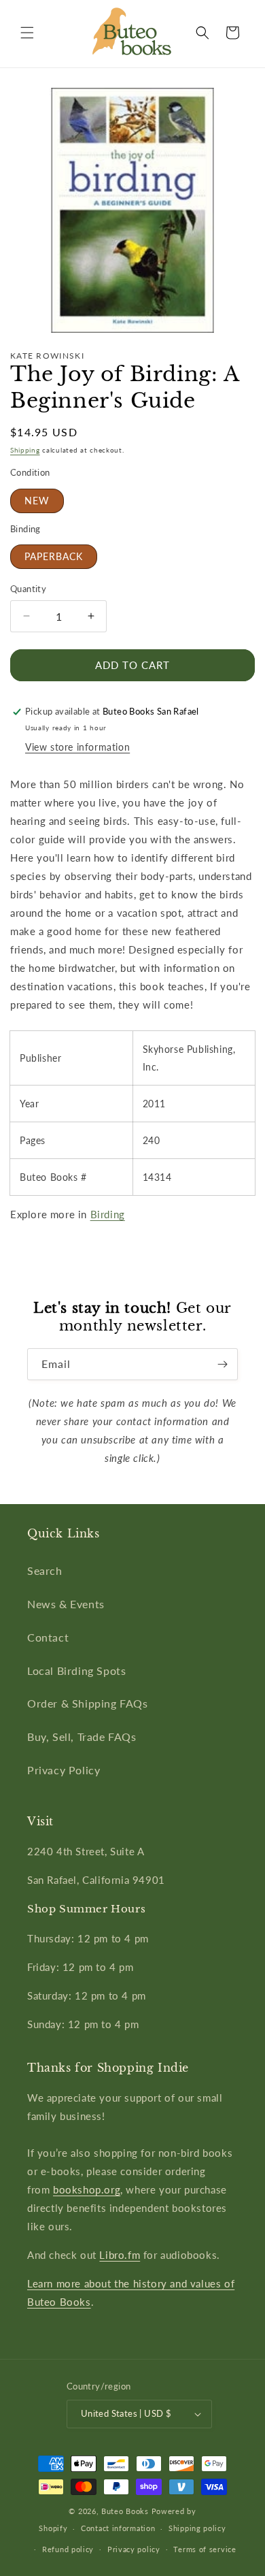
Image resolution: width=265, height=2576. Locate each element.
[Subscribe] (222, 1364)
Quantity (28, 589)
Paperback (54, 556)
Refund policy (68, 2549)
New (37, 501)
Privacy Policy (64, 1770)
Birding (108, 1214)
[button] (27, 33)
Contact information (118, 2528)
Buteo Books (125, 2511)
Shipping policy (197, 2528)
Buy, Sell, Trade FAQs (82, 1737)
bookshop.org (87, 2189)
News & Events (66, 1604)
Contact (48, 1637)
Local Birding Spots (76, 1670)
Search (45, 1570)
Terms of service (205, 2549)
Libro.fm (120, 2255)
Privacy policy (134, 2549)
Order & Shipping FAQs (88, 1703)
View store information (77, 747)
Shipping (25, 450)
